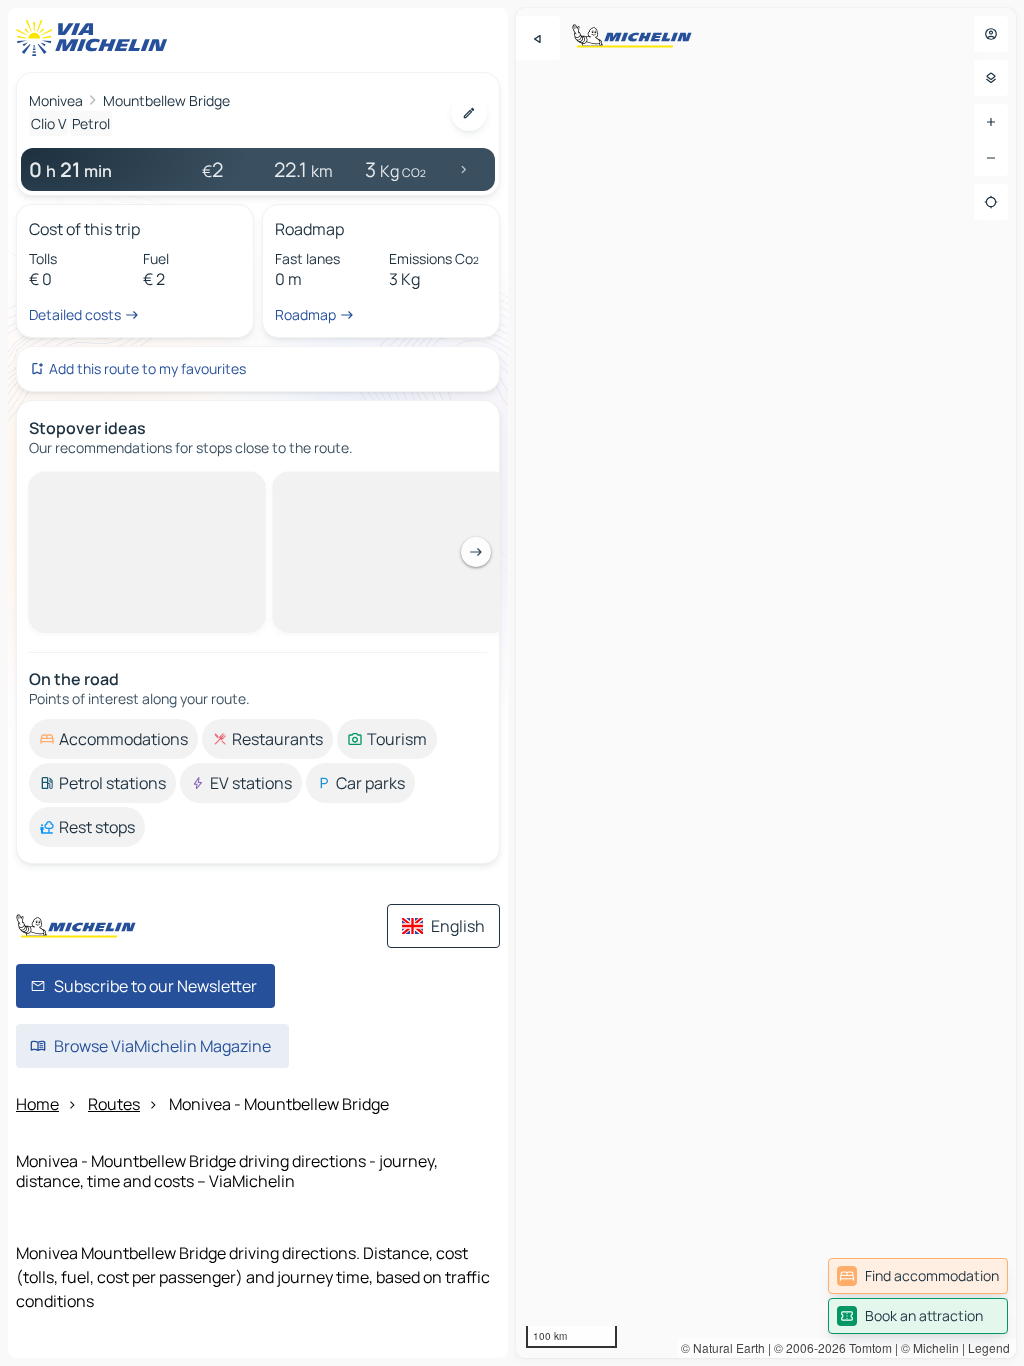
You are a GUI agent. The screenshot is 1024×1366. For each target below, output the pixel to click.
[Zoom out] (991, 158)
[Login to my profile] (991, 34)
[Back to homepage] (96, 38)
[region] (766, 683)
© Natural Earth (723, 1347)
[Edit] (469, 113)
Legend (989, 1347)
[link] (918, 1276)
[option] (113, 488)
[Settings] (991, 78)
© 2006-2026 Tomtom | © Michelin (866, 1347)
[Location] (991, 202)
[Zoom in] (991, 122)
